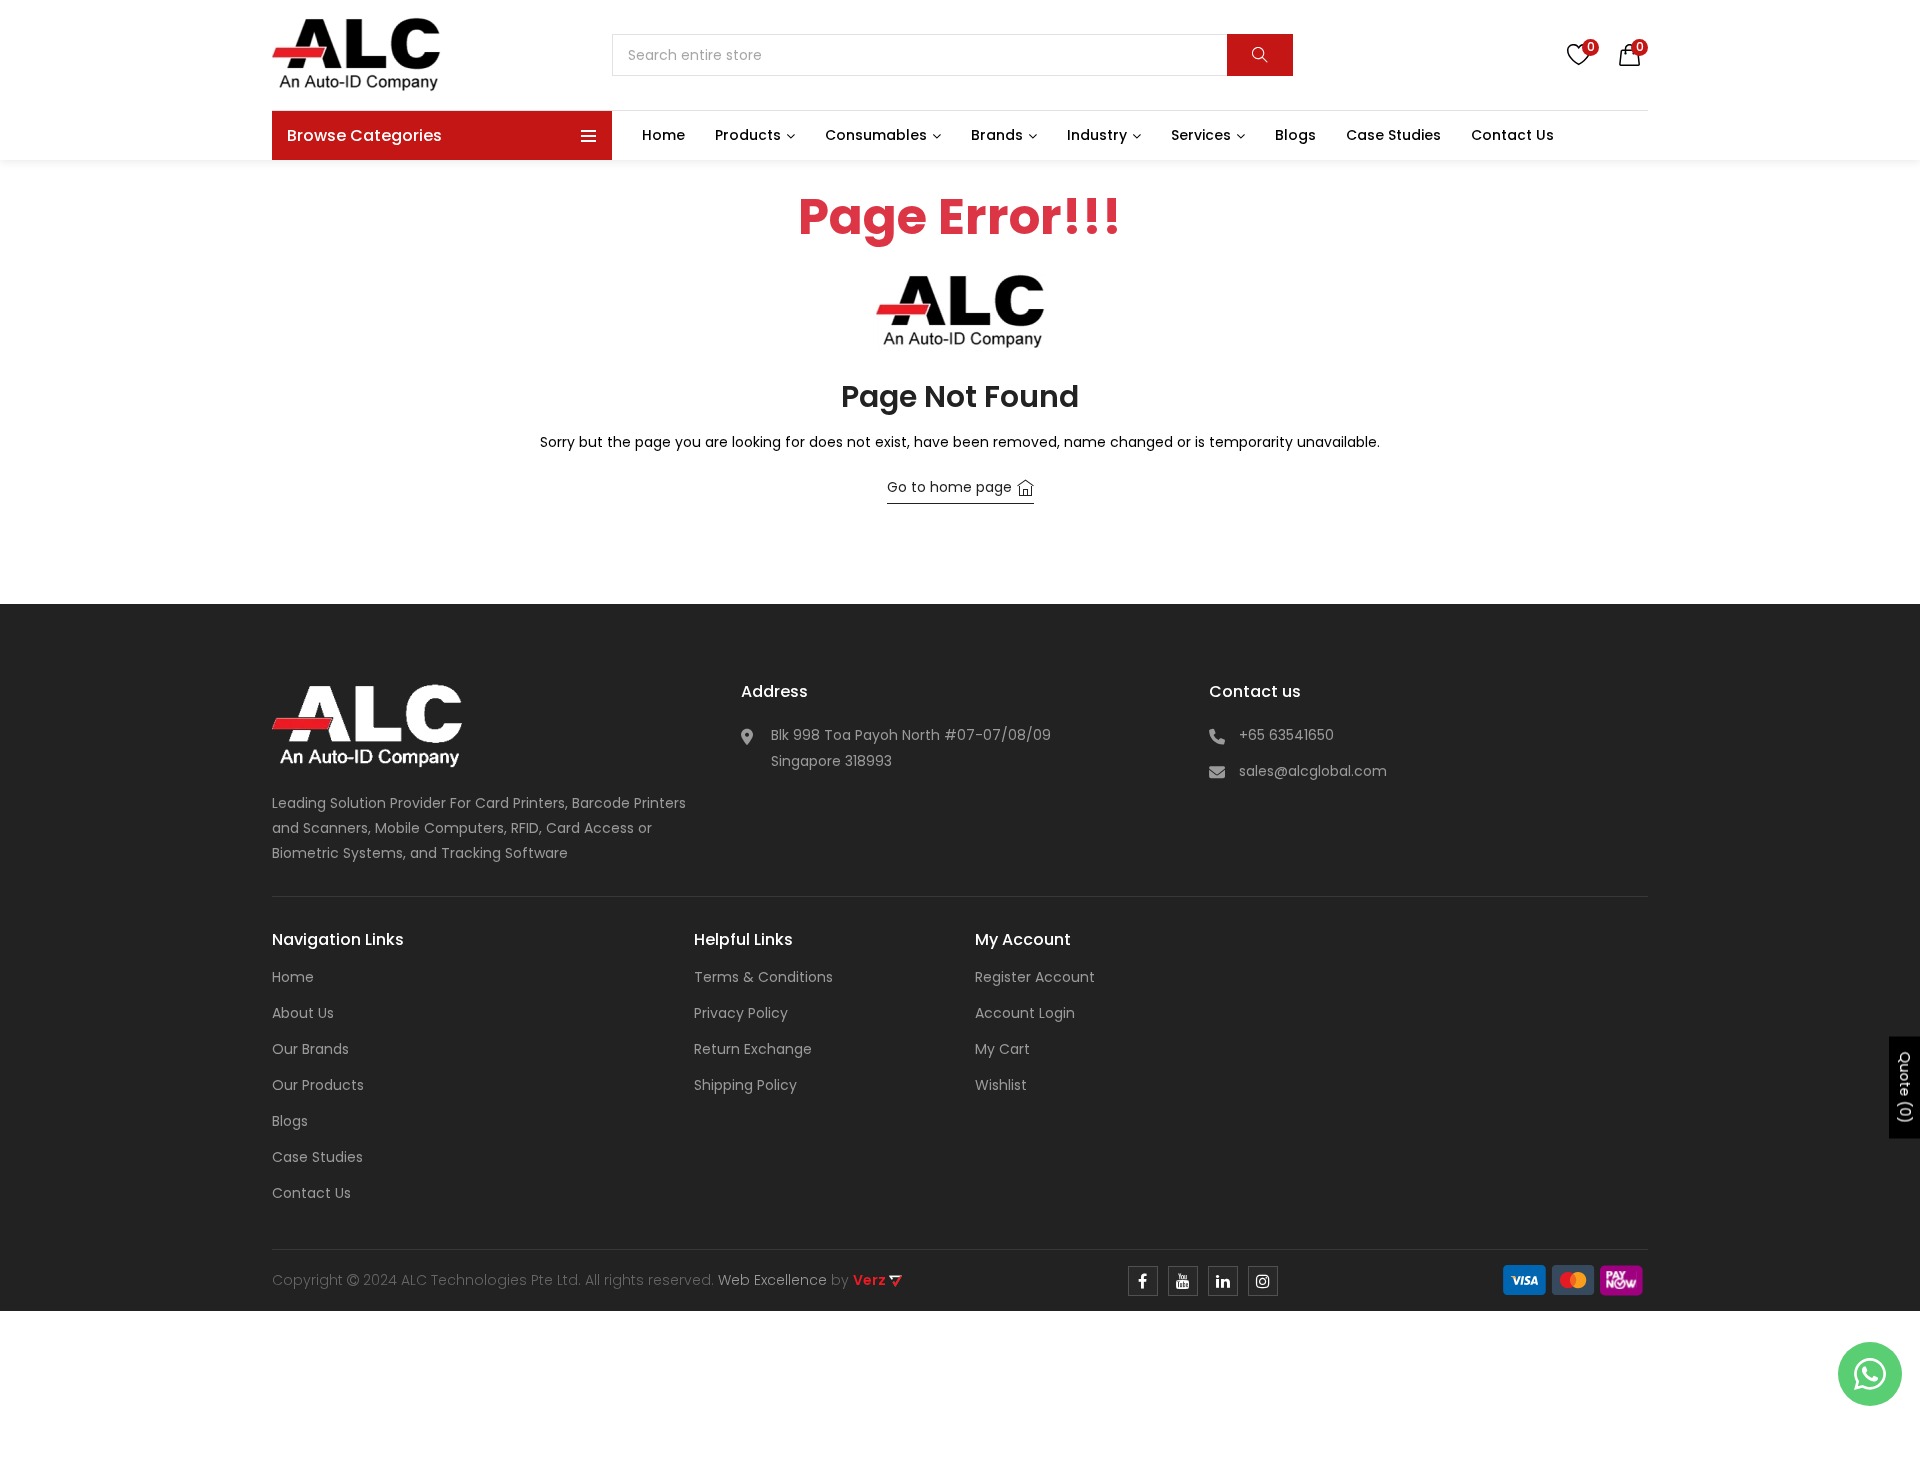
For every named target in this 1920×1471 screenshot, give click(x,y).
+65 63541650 (1286, 735)
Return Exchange (753, 1049)
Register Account (1035, 977)
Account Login (1025, 1013)
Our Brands (310, 1049)
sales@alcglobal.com (1313, 771)
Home (293, 977)
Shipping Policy (745, 1085)
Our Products (318, 1085)
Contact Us (311, 1193)
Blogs (290, 1121)
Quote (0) (1905, 1088)
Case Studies (317, 1157)
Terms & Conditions (763, 977)
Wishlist (1001, 1085)
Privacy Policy (741, 1013)
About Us (303, 1013)
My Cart (1002, 1049)
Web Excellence (772, 1280)
